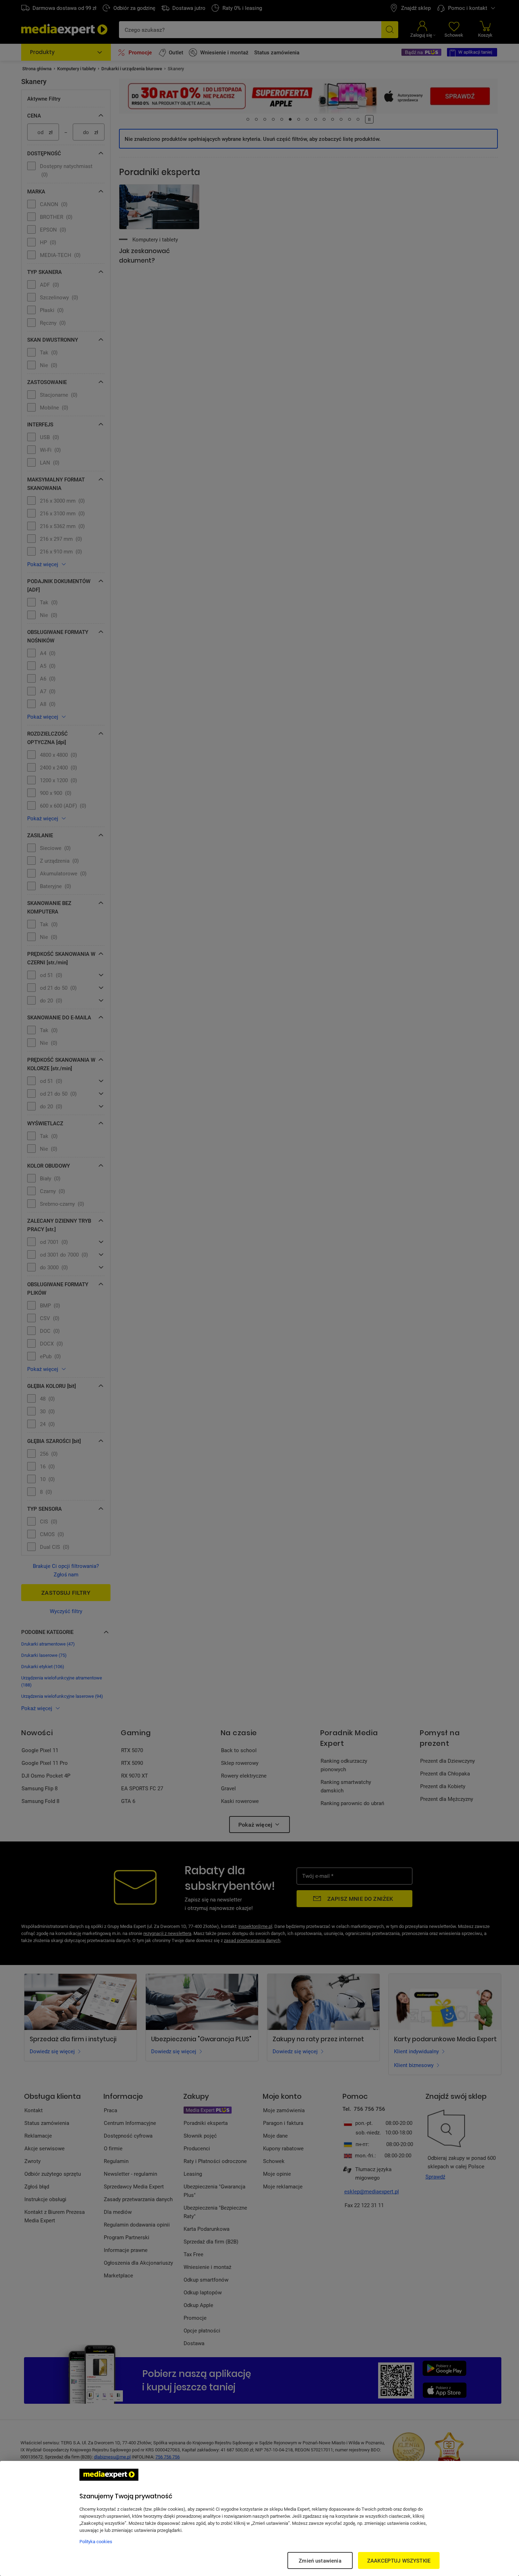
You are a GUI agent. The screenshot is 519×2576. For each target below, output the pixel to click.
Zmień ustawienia (320, 2560)
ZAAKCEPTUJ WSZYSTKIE (399, 2560)
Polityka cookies (96, 2541)
